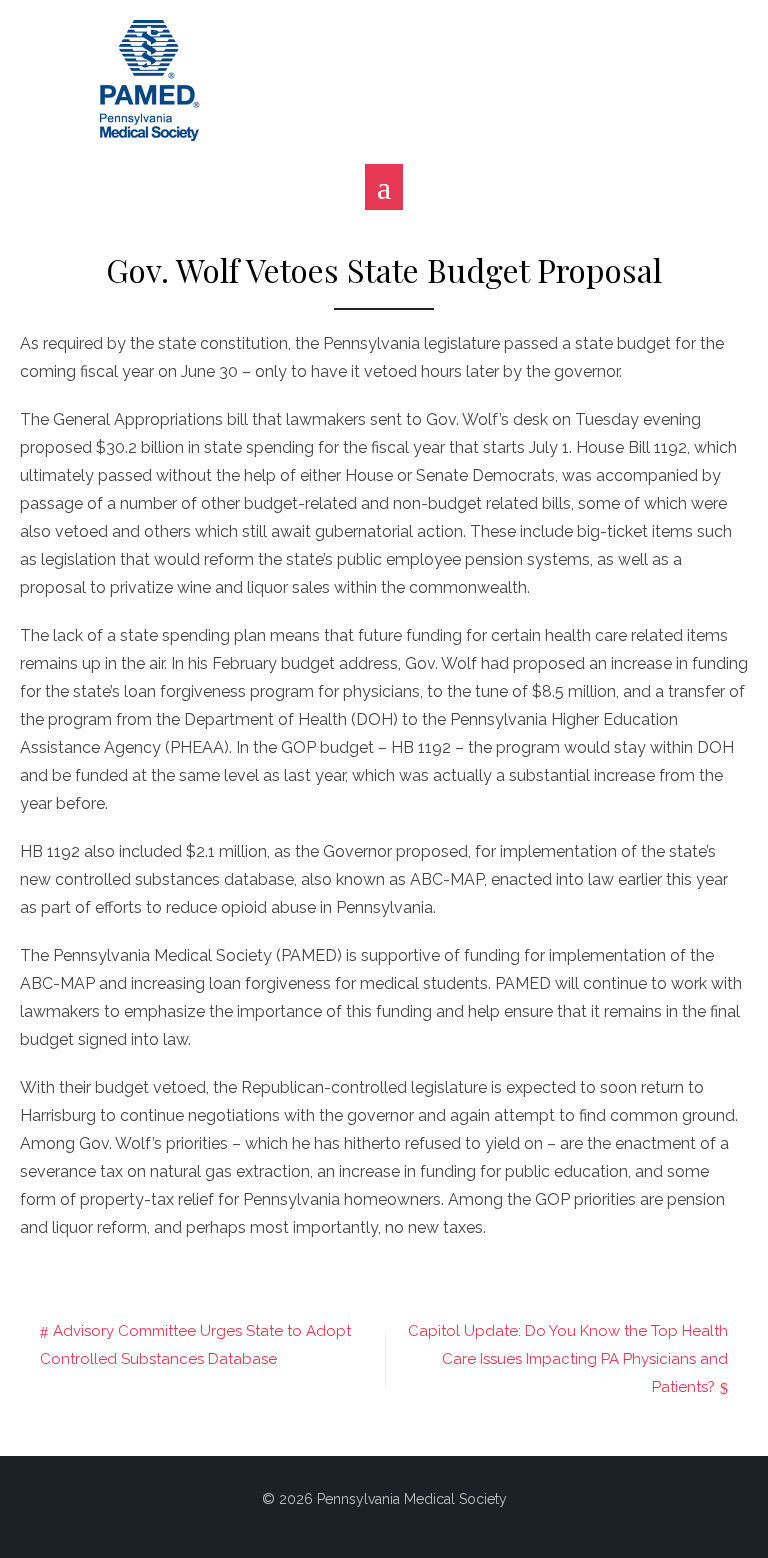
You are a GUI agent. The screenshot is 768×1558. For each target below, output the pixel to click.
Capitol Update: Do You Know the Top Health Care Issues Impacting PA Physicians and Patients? (568, 1359)
